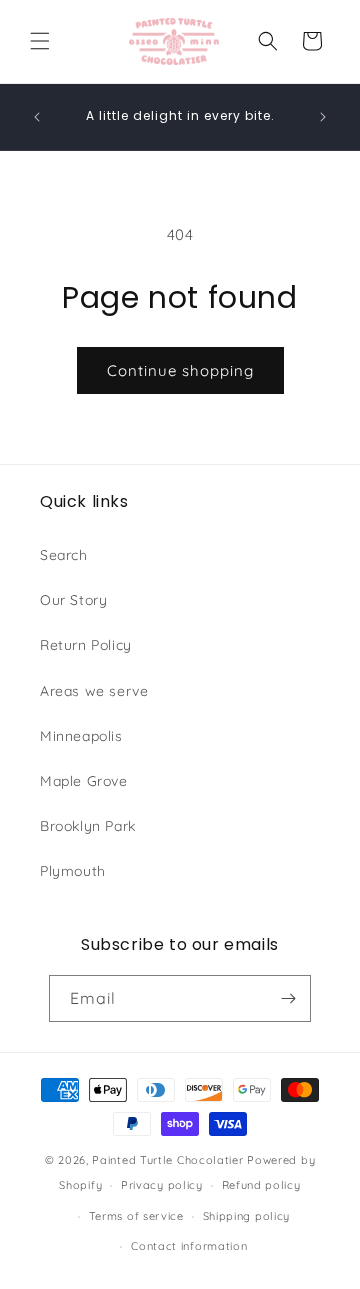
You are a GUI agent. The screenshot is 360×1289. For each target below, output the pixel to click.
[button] (40, 41)
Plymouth (73, 871)
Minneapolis (81, 736)
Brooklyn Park (88, 826)
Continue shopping (180, 370)
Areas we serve (94, 691)
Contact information (189, 1246)
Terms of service (136, 1216)
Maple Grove (84, 781)
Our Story (73, 600)
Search (64, 555)
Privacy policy (162, 1185)
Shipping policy (247, 1216)
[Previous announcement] (37, 117)
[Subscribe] (288, 998)
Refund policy (261, 1185)
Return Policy (86, 645)
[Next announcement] (323, 117)
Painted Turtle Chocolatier (167, 1160)
